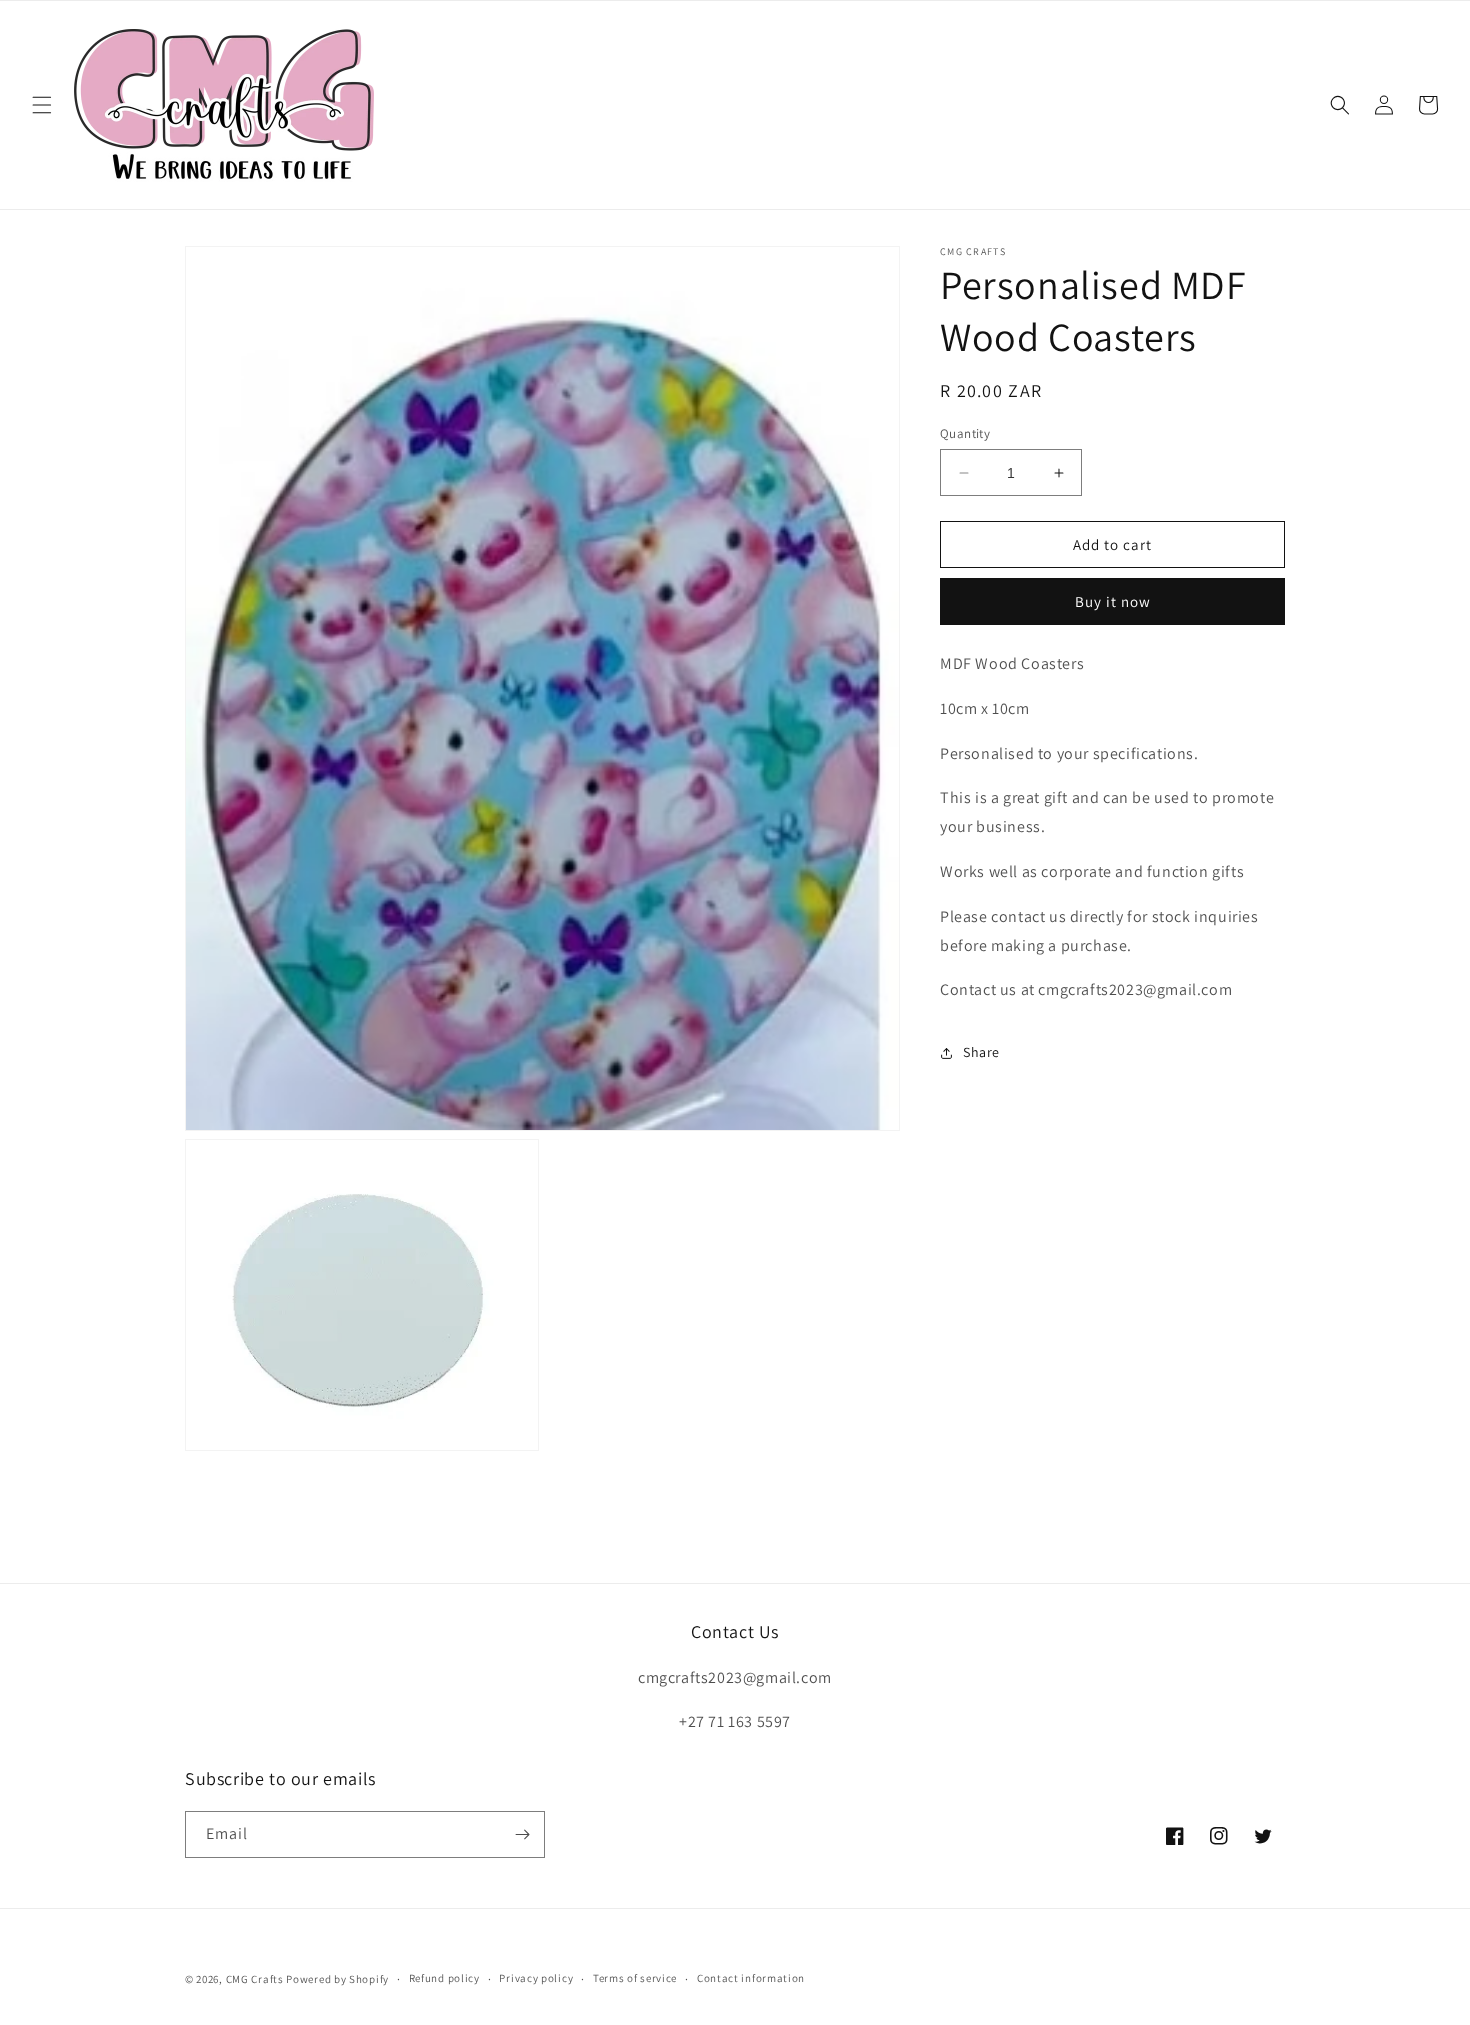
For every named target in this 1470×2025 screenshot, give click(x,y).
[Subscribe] (522, 1834)
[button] (42, 105)
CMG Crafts (255, 1979)
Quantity (965, 433)
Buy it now (1113, 602)
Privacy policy (536, 1979)
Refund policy (444, 1979)
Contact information (751, 1979)
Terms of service (635, 1979)
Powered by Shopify (337, 1979)
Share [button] (981, 1052)
